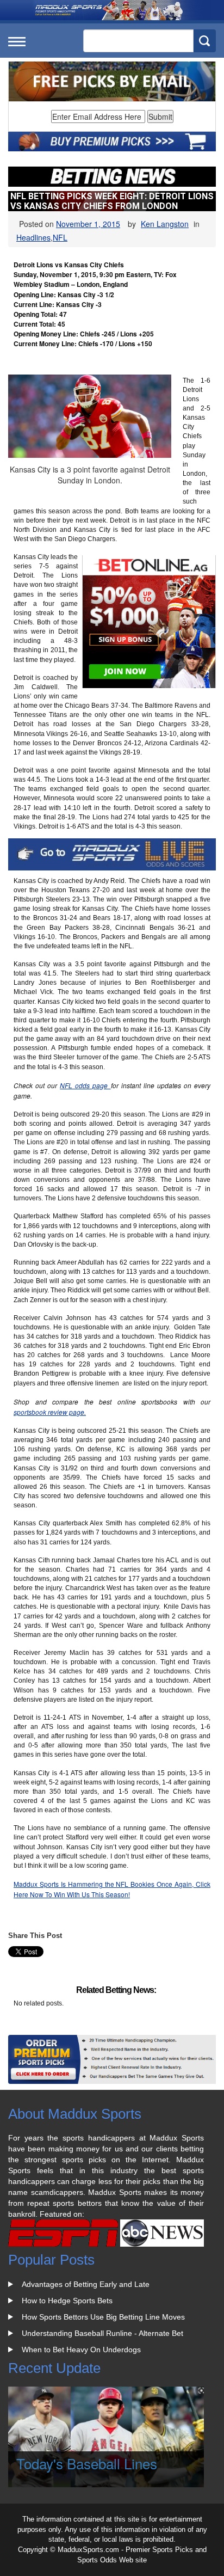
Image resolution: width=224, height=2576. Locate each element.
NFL (60, 237)
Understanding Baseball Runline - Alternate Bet (102, 2333)
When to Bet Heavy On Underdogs (81, 2350)
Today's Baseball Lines (87, 2463)
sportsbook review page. (50, 1412)
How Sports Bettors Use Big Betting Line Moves (103, 2317)
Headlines (33, 237)
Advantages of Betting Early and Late (86, 2284)
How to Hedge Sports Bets (67, 2301)
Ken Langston (165, 224)
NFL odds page (85, 1085)
